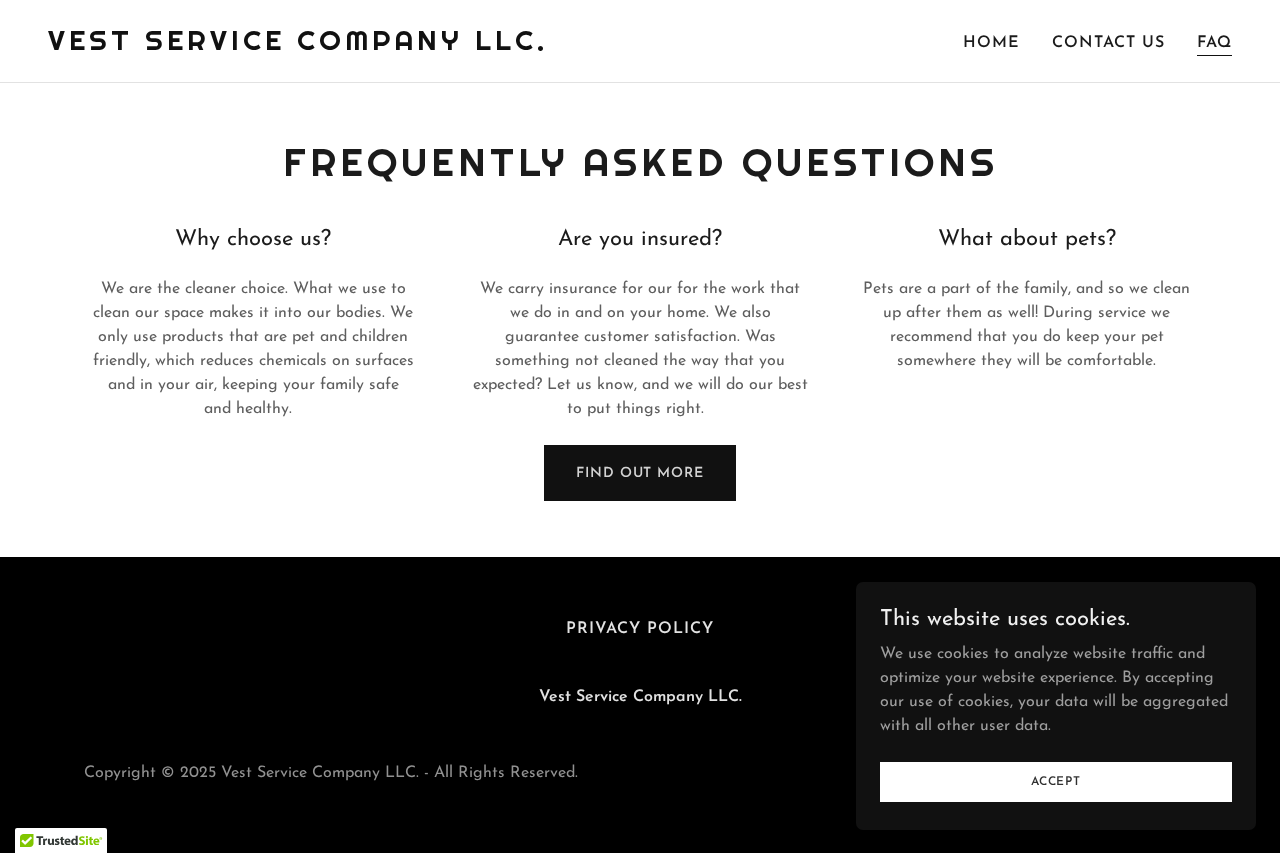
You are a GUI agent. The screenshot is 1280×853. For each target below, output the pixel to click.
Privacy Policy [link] (640, 629)
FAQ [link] (1214, 43)
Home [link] (991, 43)
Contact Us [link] (1108, 43)
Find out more (639, 473)
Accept (1056, 781)
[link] (298, 46)
